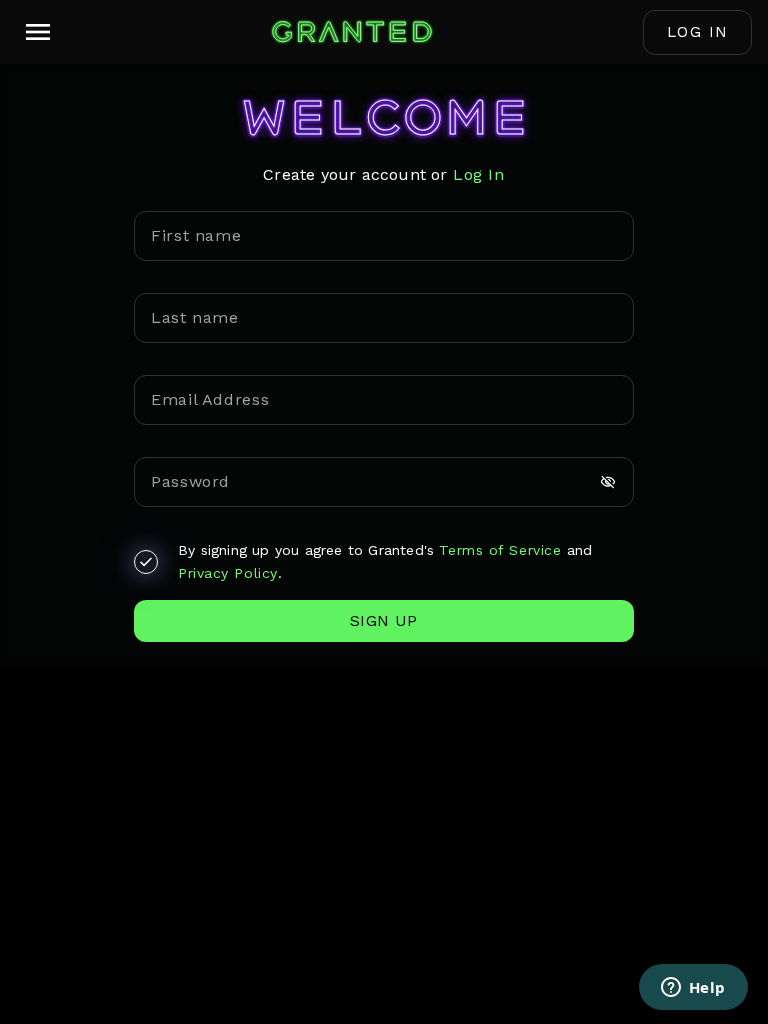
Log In (698, 32)
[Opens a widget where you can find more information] (693, 989)
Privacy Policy (228, 573)
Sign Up (384, 620)
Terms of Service (500, 550)
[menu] (38, 32)
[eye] (608, 482)
